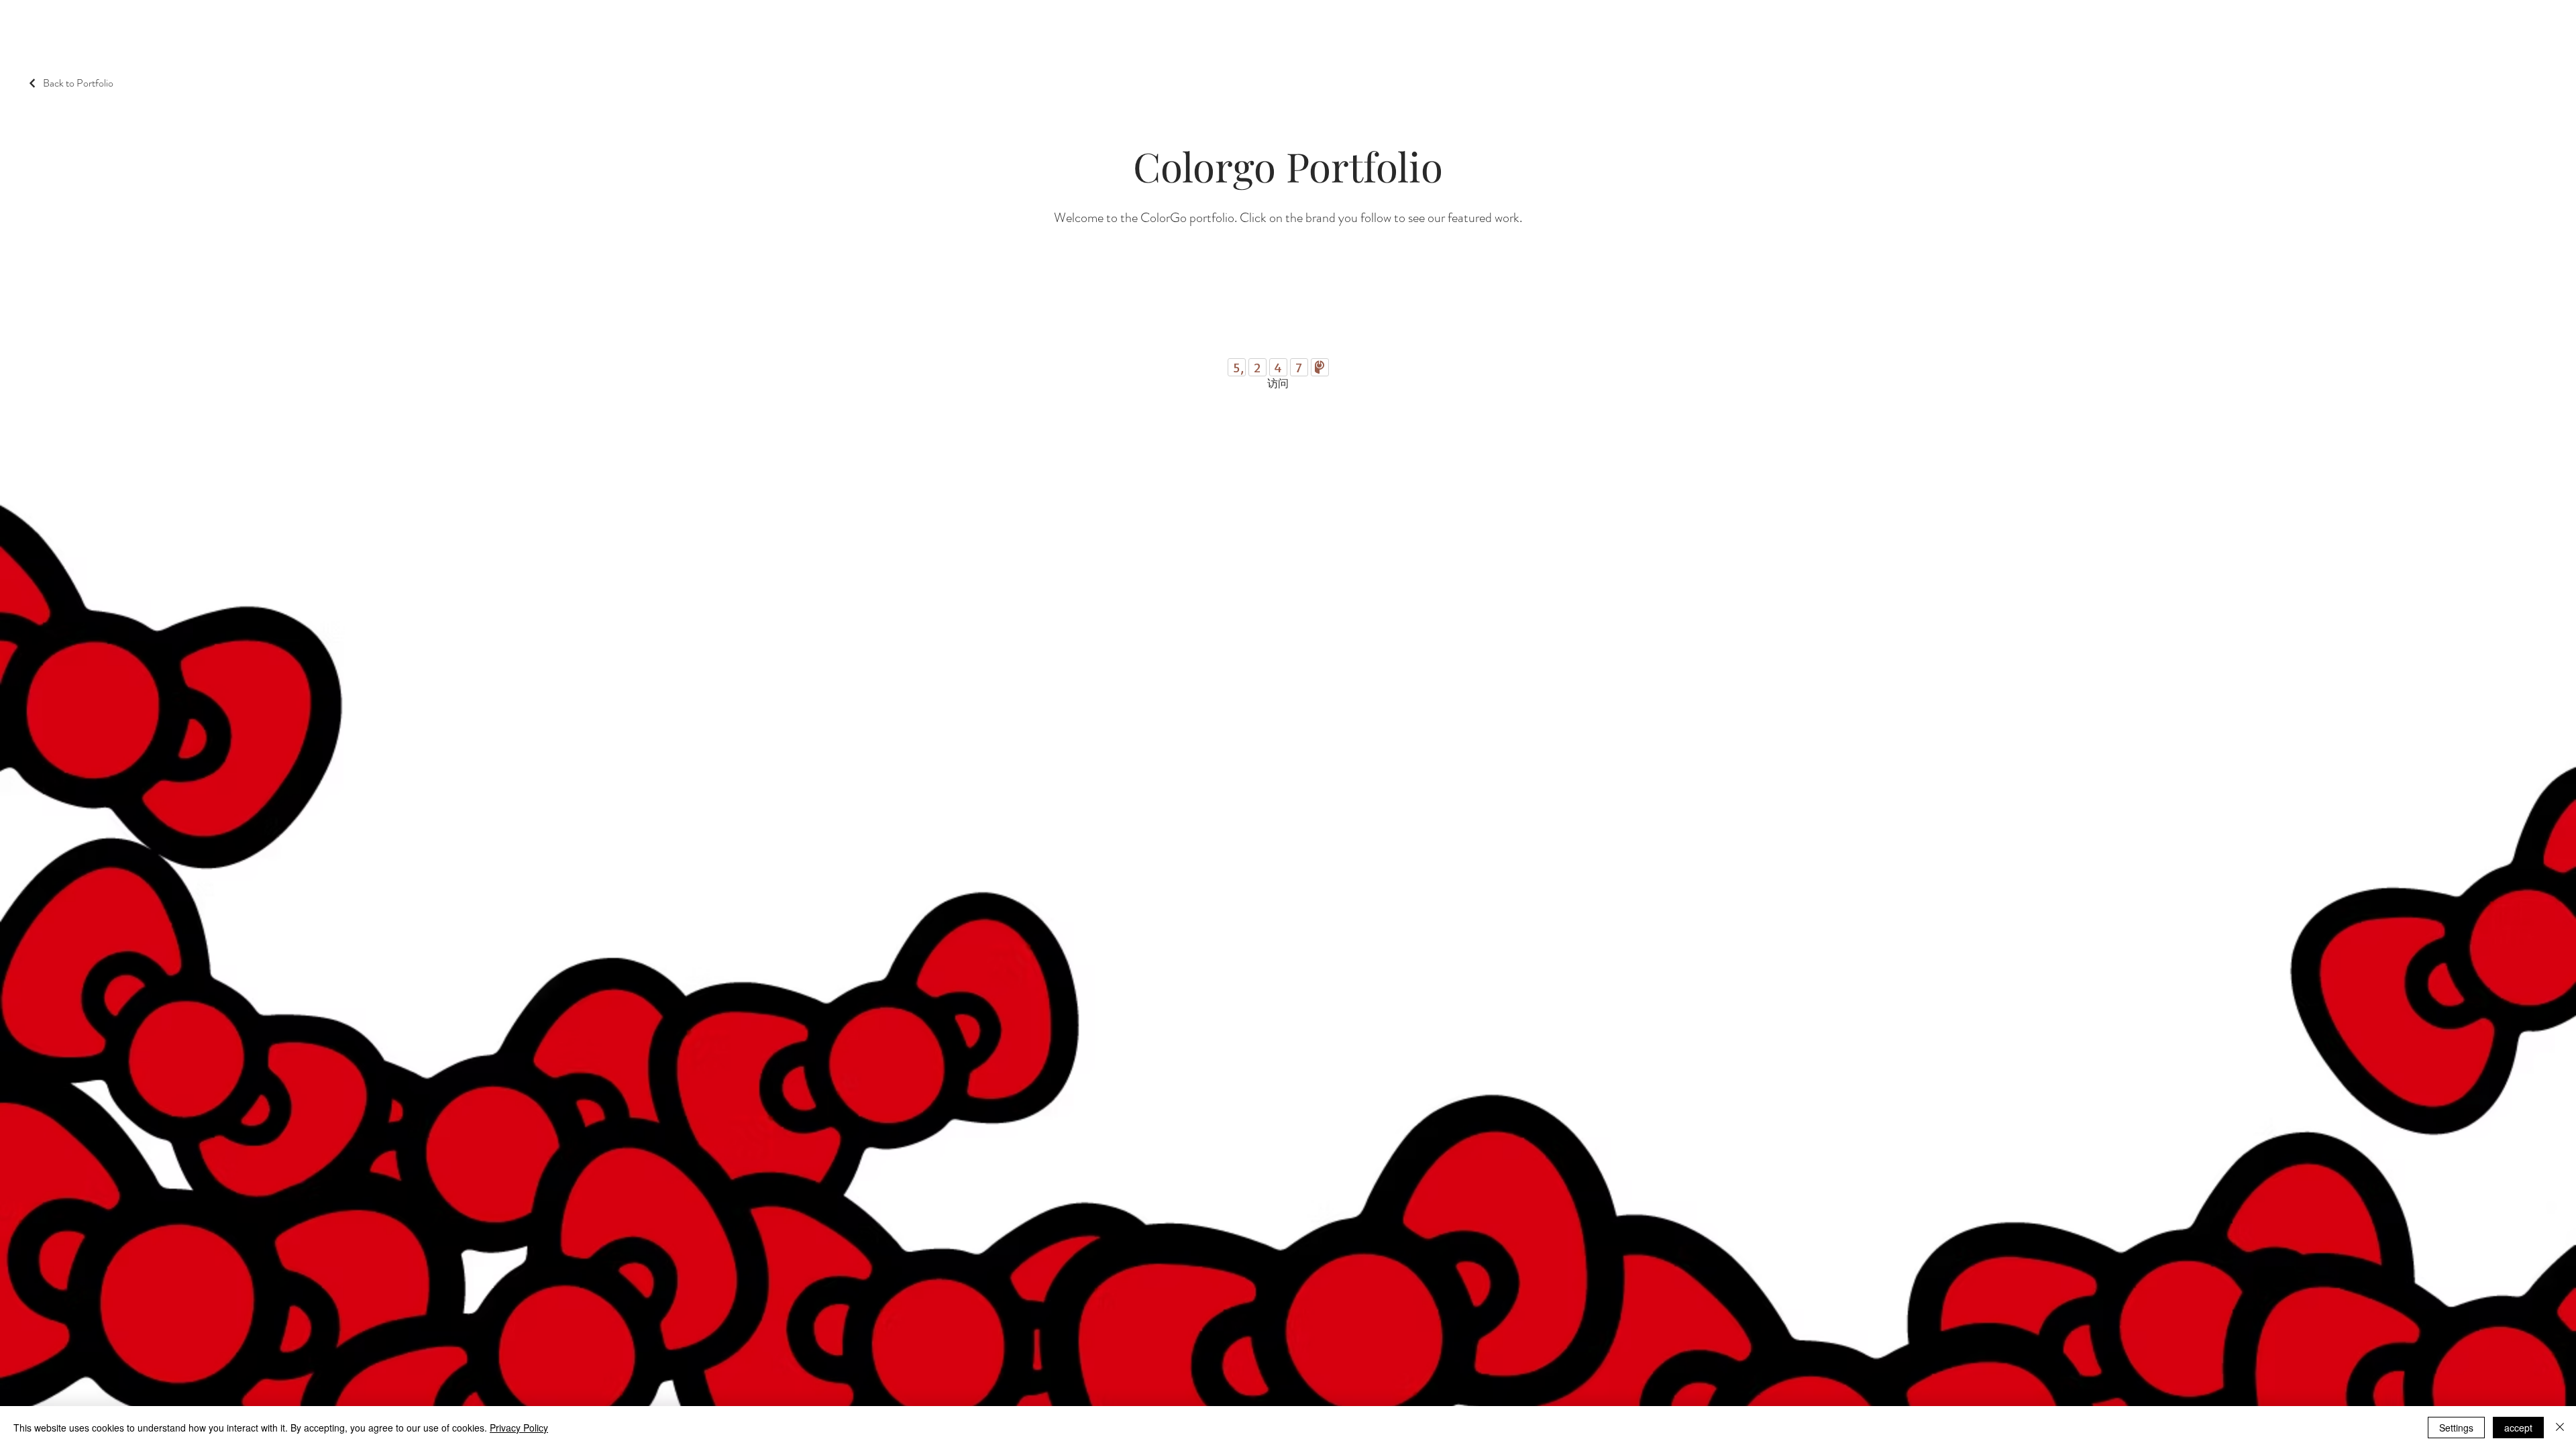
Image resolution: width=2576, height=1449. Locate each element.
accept (2518, 1428)
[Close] (2560, 1428)
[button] (1042, 25)
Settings (2456, 1428)
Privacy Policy (519, 1428)
